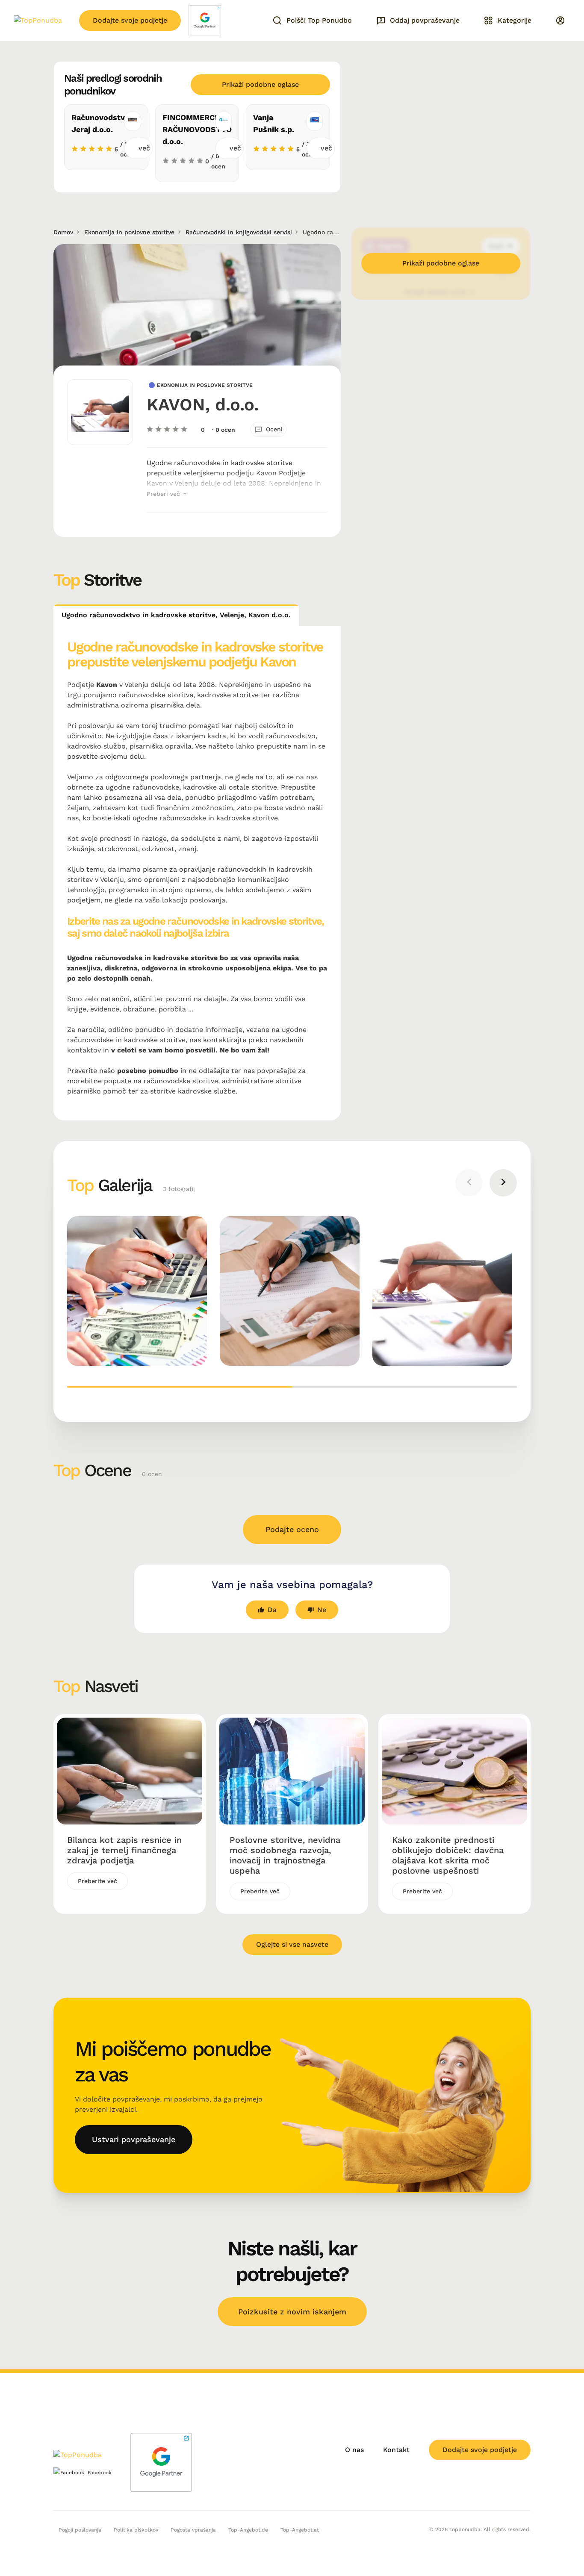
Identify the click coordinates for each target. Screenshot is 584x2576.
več (144, 148)
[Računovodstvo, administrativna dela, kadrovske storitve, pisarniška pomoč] (137, 1291)
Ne (322, 1610)
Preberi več (164, 494)
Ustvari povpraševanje (134, 2139)
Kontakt (396, 2450)
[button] (180, 1387)
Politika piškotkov (136, 2530)
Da (272, 1610)
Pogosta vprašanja (193, 2530)
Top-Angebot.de (248, 2530)
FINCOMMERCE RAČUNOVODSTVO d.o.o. (197, 129)
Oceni (274, 429)
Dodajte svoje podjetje (130, 20)
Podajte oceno (292, 1529)
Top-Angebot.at (300, 2530)
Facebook (100, 2473)
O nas (354, 2450)
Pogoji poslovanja (80, 2530)
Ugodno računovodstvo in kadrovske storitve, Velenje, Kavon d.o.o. (176, 615)
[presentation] (469, 1183)
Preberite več (97, 1881)
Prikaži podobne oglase (260, 84)
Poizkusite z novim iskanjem (292, 2312)
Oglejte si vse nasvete (292, 1944)
